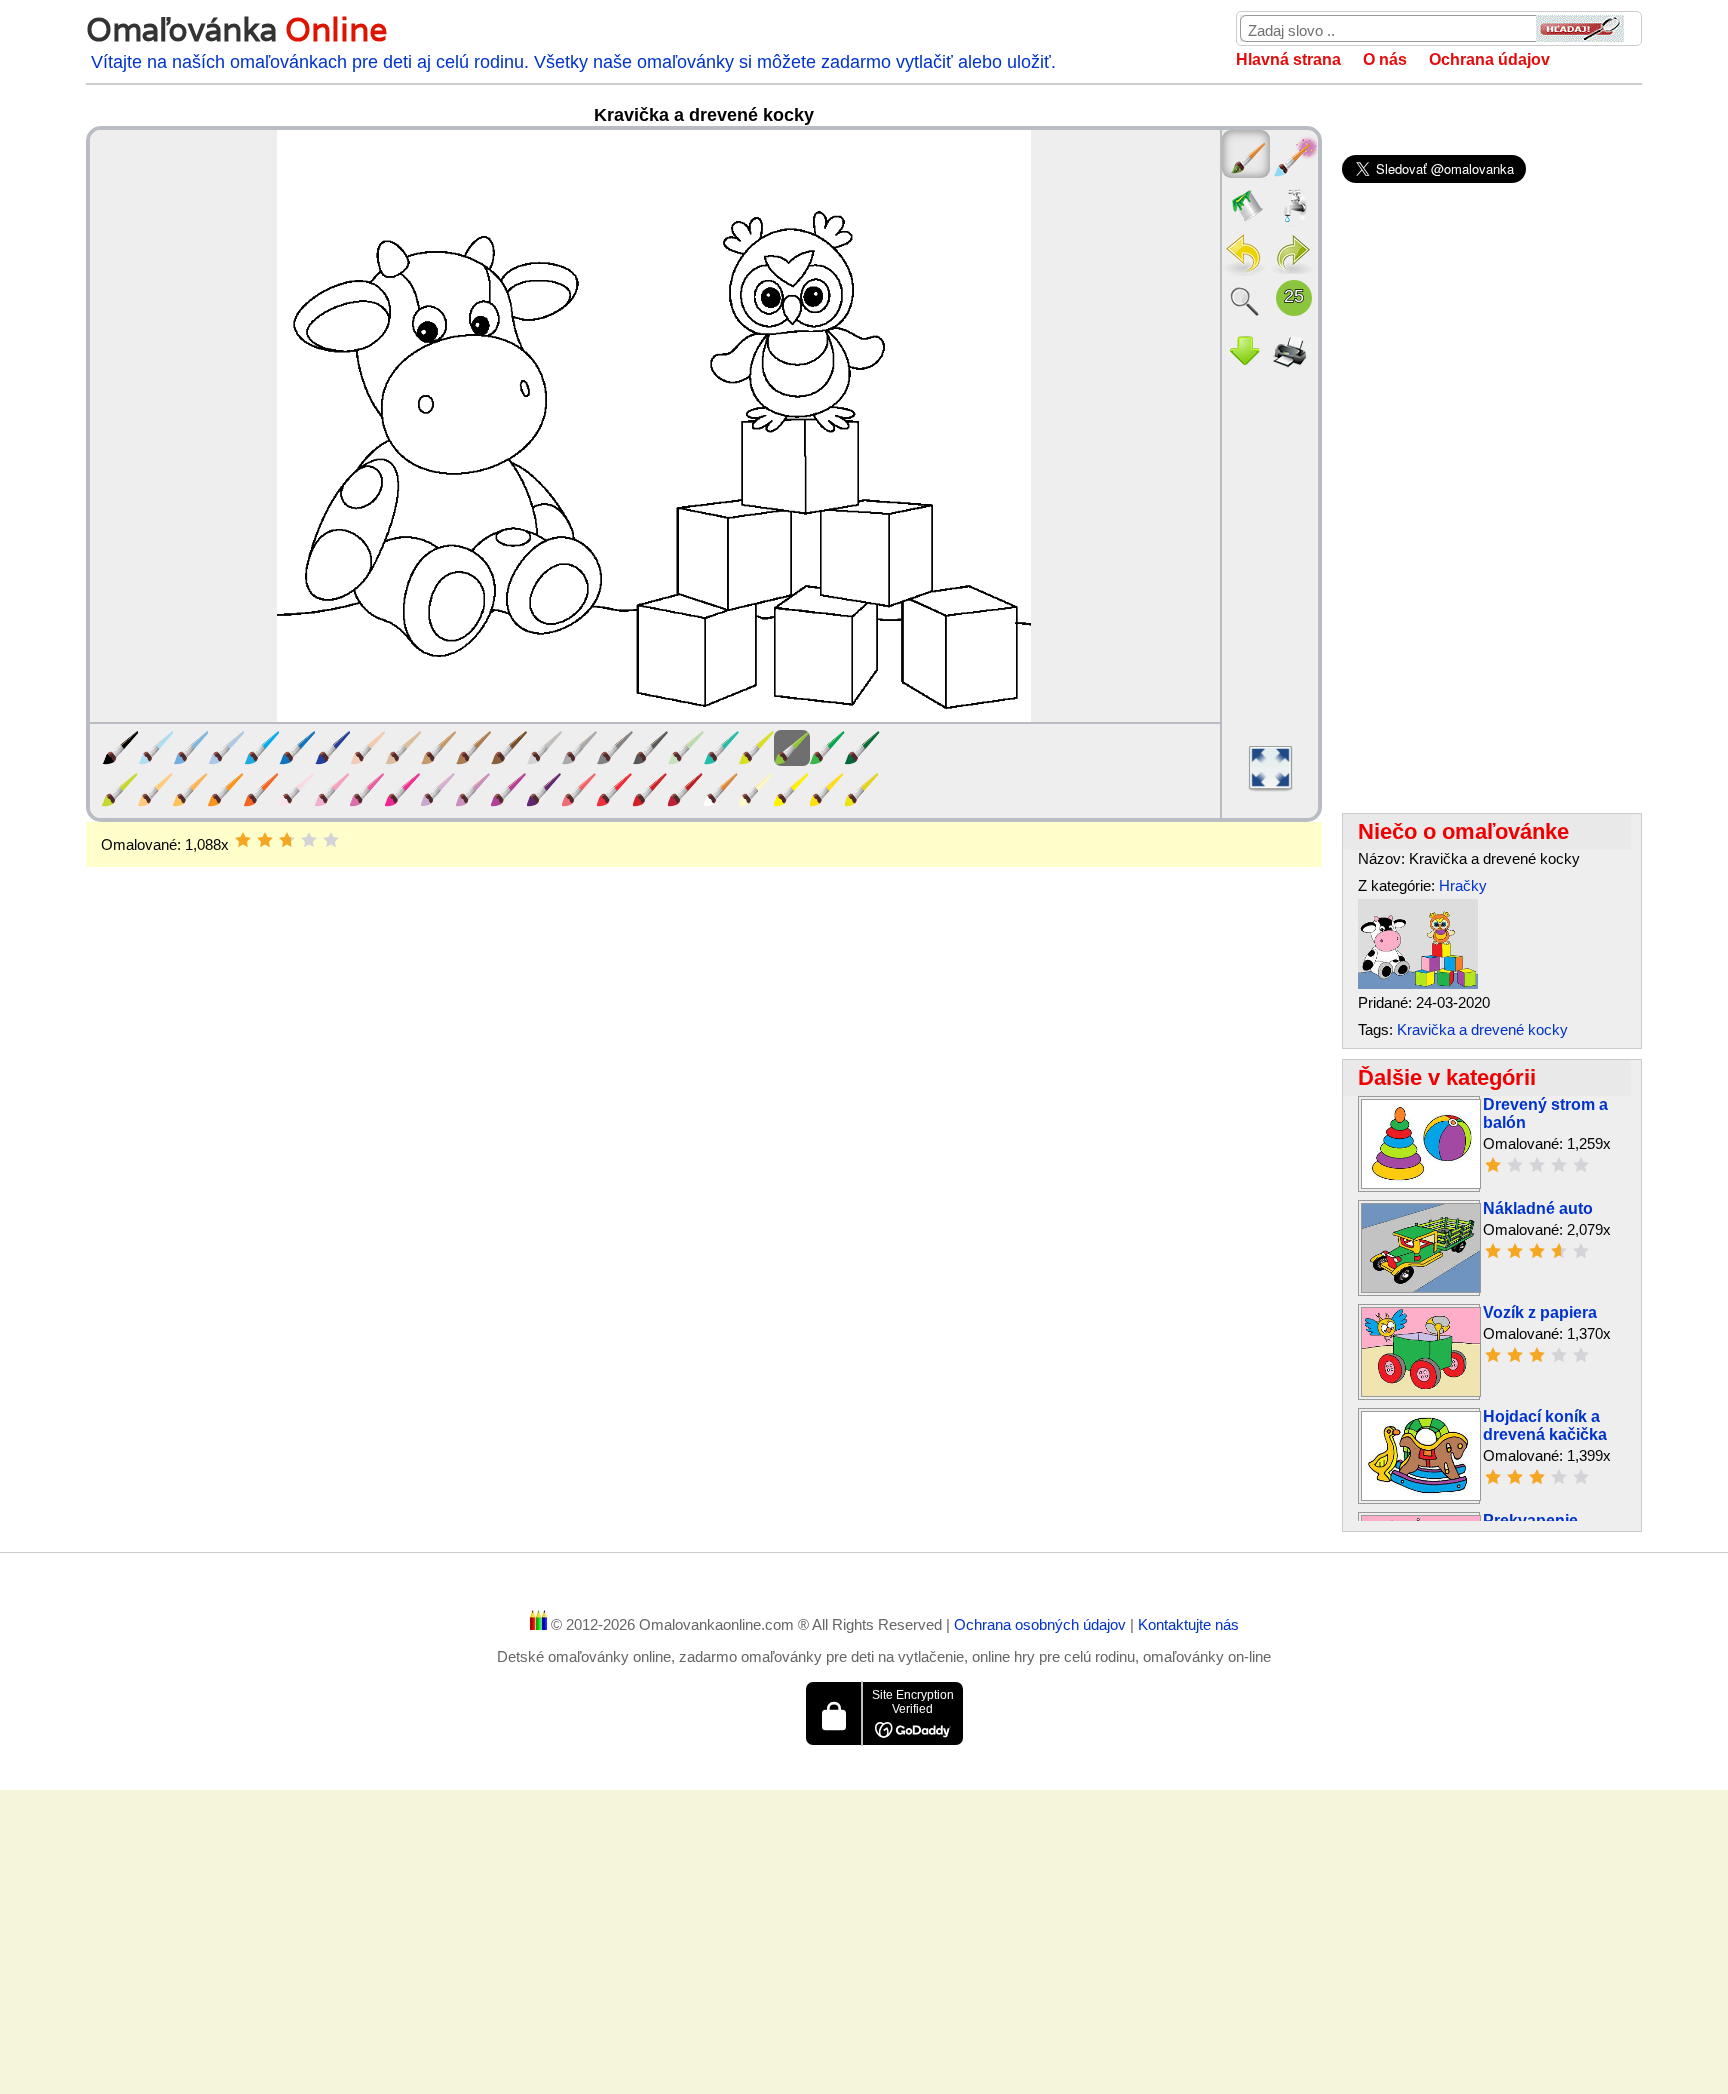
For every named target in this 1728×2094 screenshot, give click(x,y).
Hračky (1463, 885)
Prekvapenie (1530, 1520)
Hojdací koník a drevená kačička (1545, 1425)
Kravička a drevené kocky (1482, 1029)
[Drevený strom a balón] (1421, 1183)
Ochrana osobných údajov (1042, 1624)
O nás (1385, 59)
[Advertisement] (704, 1027)
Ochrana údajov (1489, 59)
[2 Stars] (265, 840)
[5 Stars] (331, 840)
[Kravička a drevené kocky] (1418, 983)
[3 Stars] (287, 840)
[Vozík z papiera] (1421, 1391)
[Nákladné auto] (1421, 1287)
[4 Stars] (309, 840)
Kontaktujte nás (1188, 1624)
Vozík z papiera (1540, 1312)
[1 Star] (243, 840)
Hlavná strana (1288, 59)
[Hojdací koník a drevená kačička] (1421, 1495)
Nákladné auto (1538, 1208)
